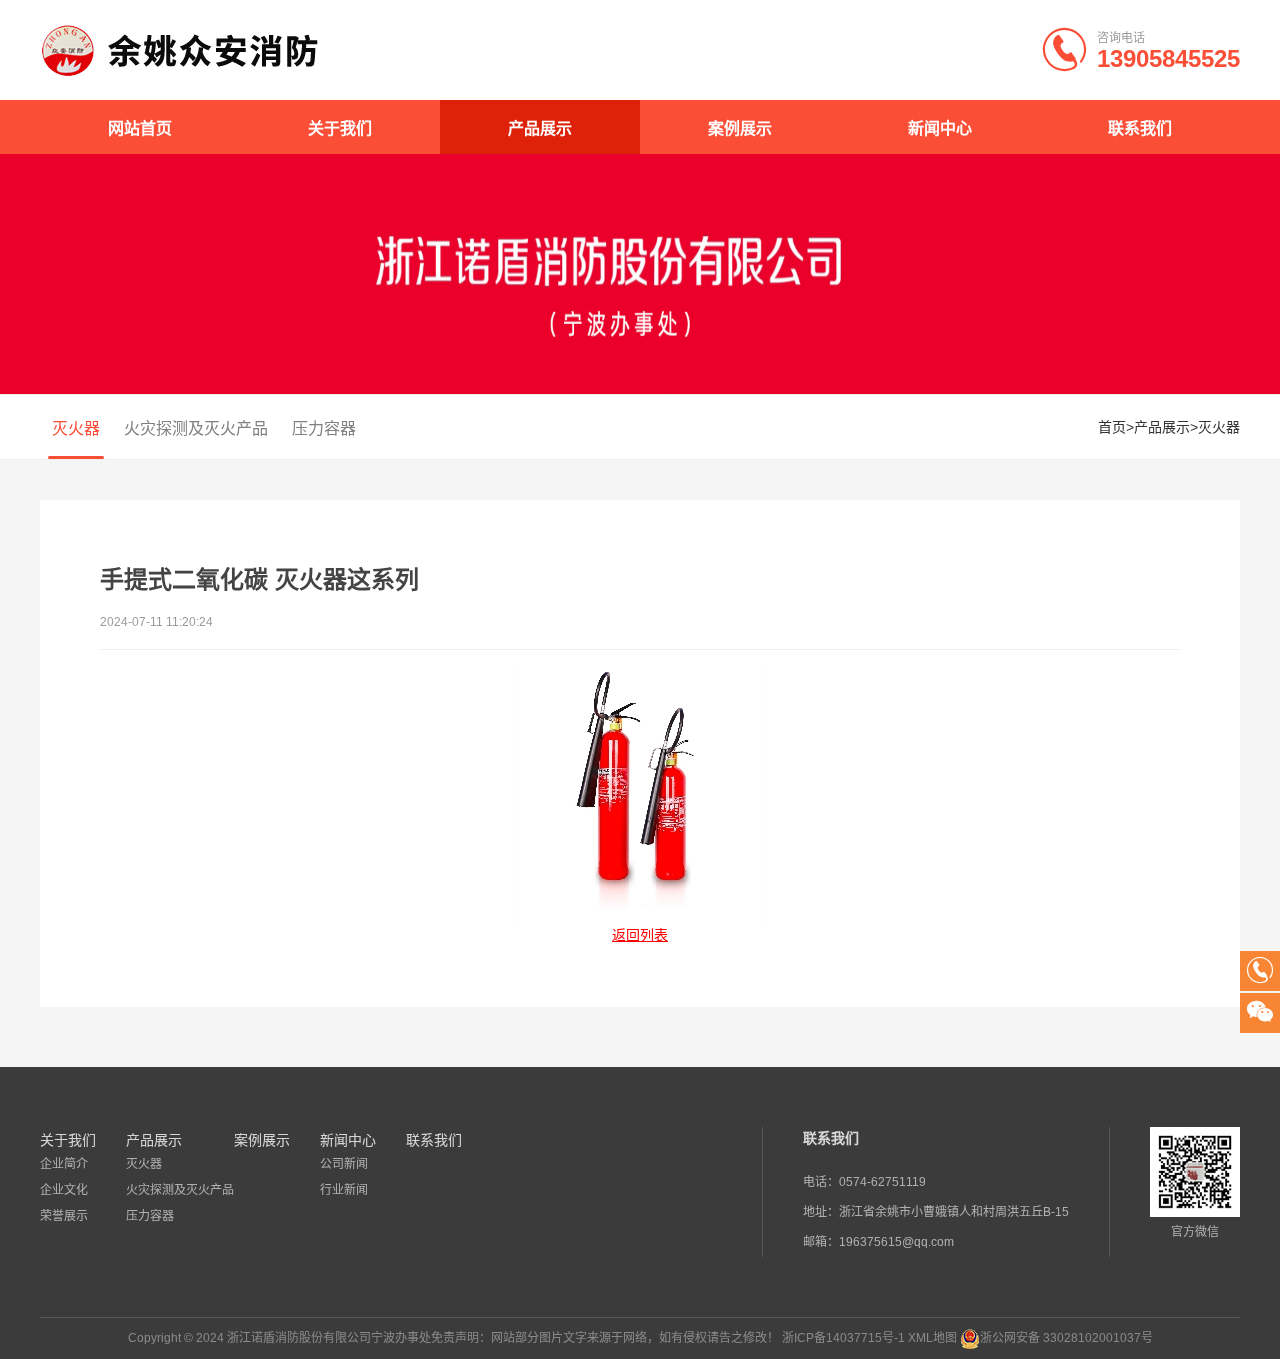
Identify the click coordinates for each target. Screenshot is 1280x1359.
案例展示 (740, 128)
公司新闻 (344, 1164)
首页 (1112, 427)
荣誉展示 (64, 1216)
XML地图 (932, 1338)
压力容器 (324, 428)
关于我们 (340, 128)
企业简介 (64, 1164)
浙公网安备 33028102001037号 (1066, 1338)
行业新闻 (344, 1190)
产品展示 (540, 128)
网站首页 (140, 128)
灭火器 (76, 428)
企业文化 (64, 1190)
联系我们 (1140, 128)
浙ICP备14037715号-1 (843, 1338)
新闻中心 (940, 128)
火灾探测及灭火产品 (196, 428)
